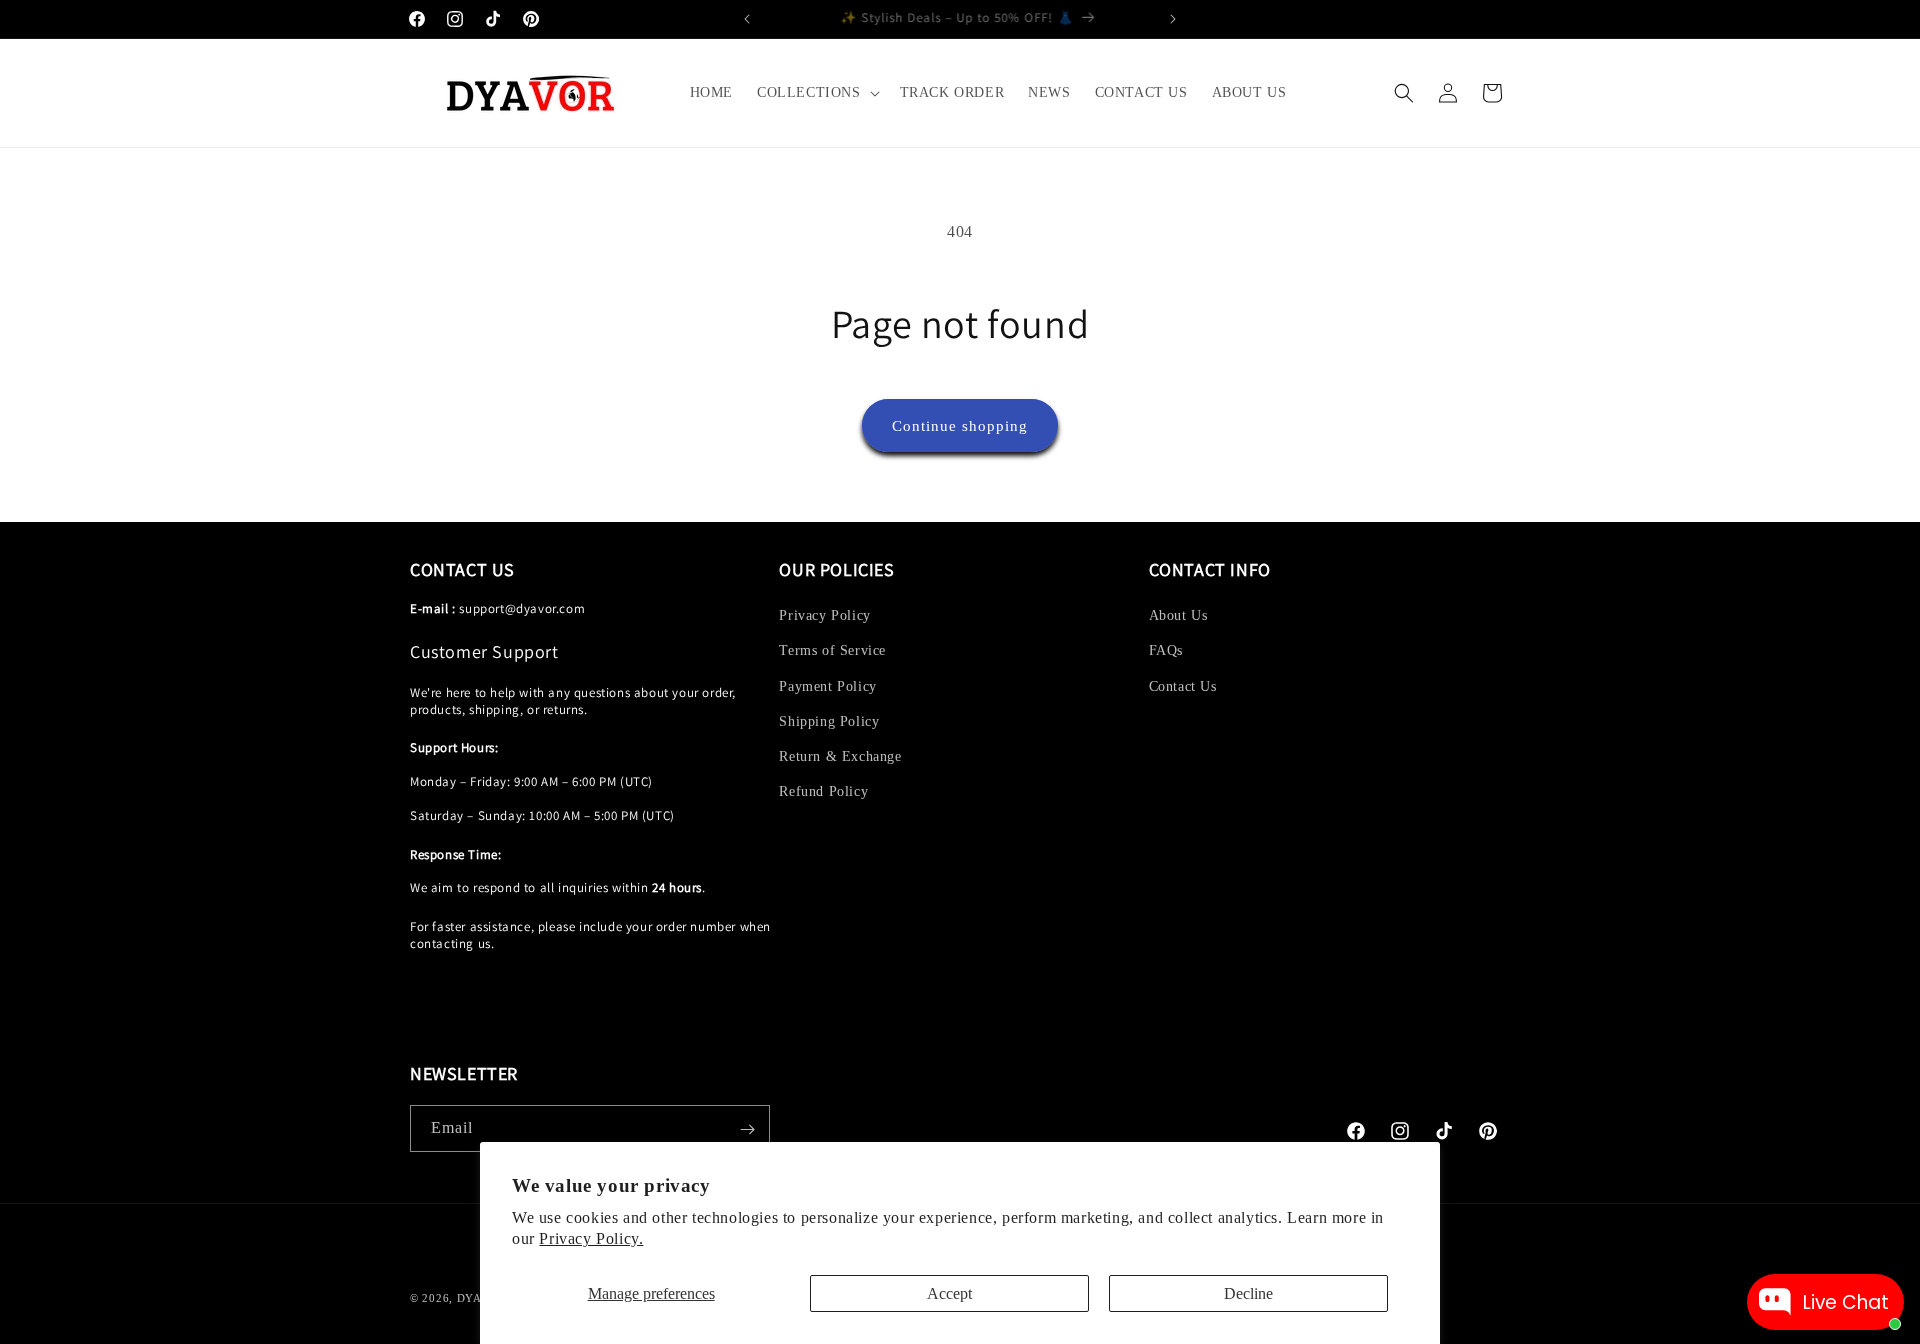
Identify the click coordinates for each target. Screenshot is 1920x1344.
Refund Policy (823, 791)
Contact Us (1183, 686)
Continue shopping (960, 426)
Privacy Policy (824, 615)
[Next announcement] (1173, 19)
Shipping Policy (829, 721)
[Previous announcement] (747, 19)
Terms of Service (832, 651)
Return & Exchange (840, 756)
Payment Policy (827, 686)
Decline (1248, 1293)
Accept (949, 1293)
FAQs (1166, 651)
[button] (816, 93)
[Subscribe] (747, 1129)
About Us (1178, 615)
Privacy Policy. (591, 1238)
